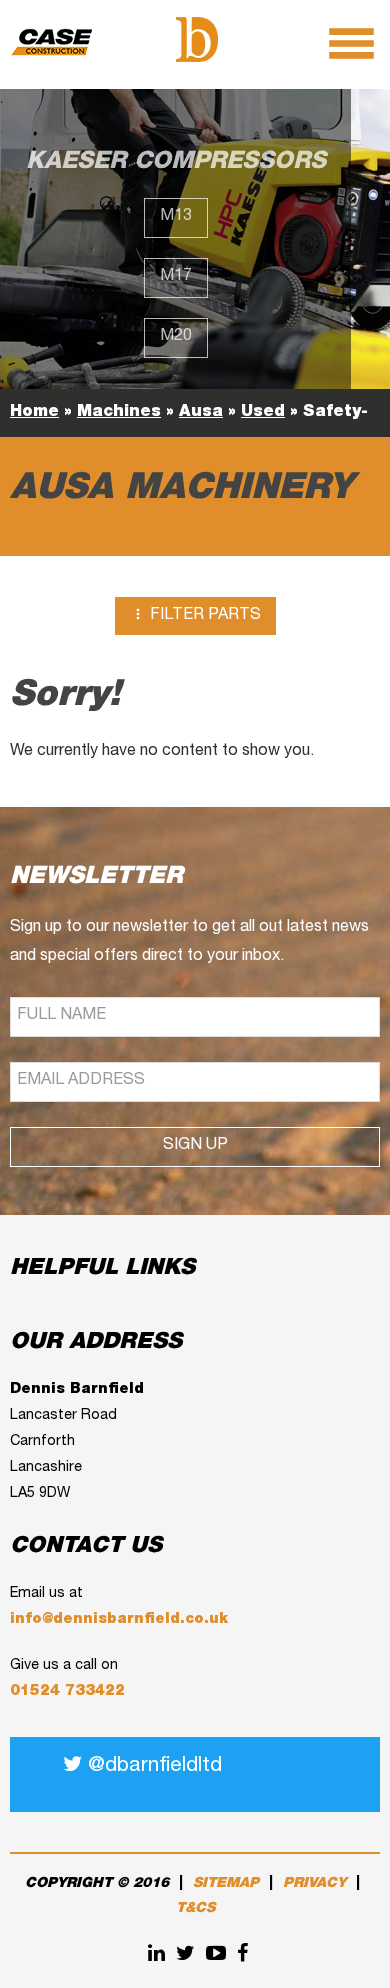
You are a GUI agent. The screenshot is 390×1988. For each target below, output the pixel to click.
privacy (314, 1884)
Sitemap (226, 1884)
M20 (176, 337)
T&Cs (195, 1909)
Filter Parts (195, 615)
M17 (176, 277)
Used (263, 413)
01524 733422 (67, 1692)
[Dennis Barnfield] (197, 41)
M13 (176, 217)
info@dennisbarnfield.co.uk (119, 1620)
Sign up (195, 1146)
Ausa (201, 413)
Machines (119, 413)
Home (34, 413)
